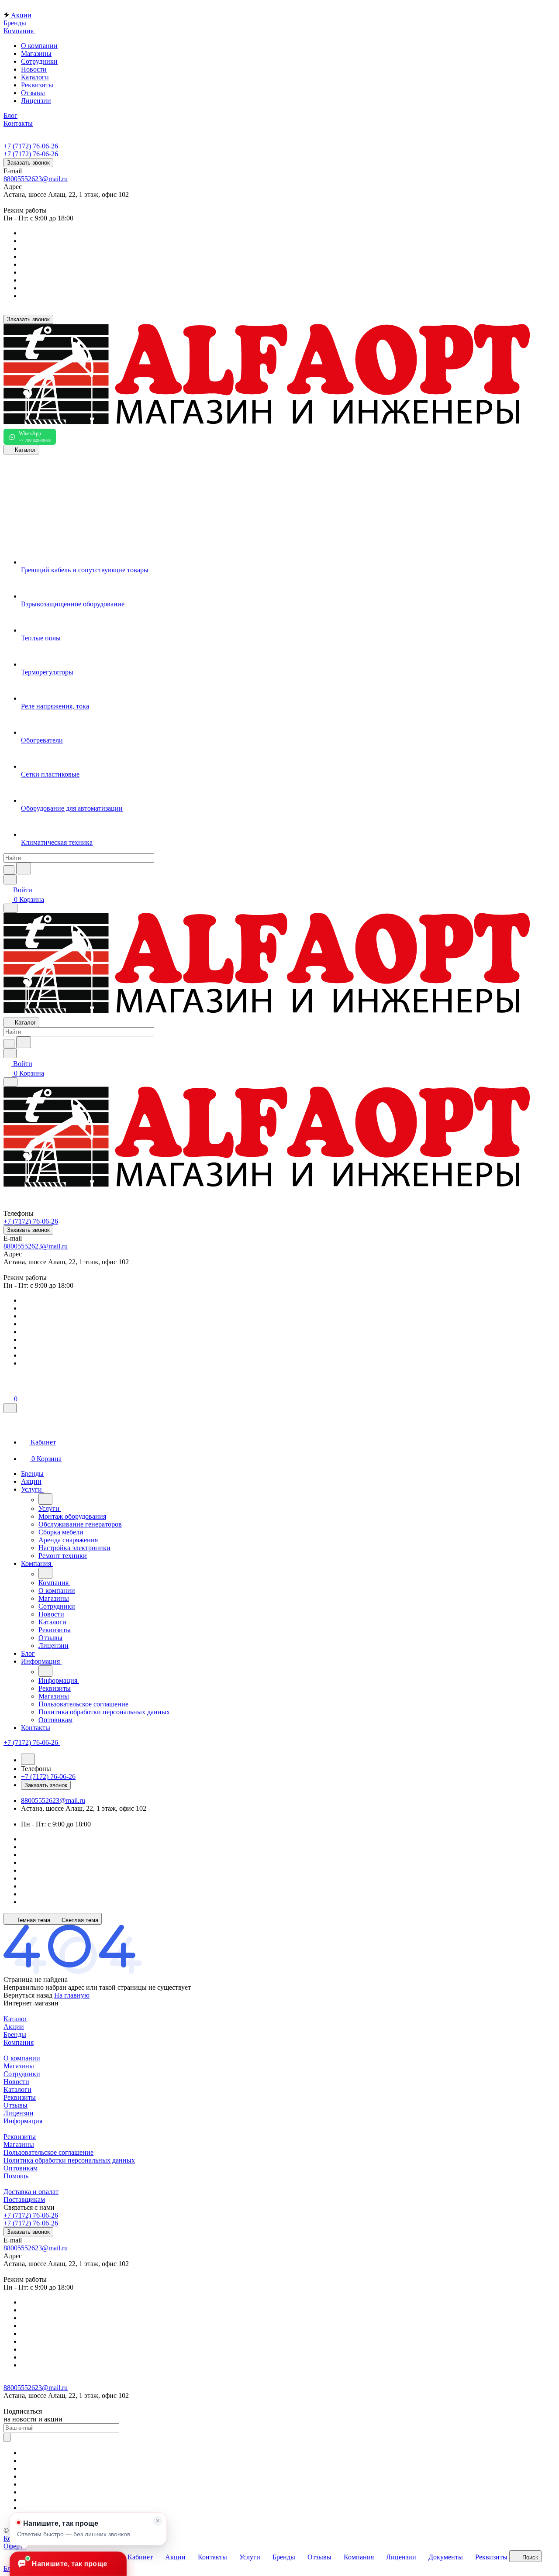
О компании (39, 46)
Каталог (16, 2019)
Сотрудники (39, 61)
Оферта (15, 2546)
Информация (23, 2121)
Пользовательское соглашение (48, 2152)
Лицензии (36, 101)
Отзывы (33, 93)
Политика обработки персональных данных (69, 2160)
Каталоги (35, 77)
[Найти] (24, 868)
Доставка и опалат (31, 2192)
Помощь (16, 2176)
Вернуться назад (28, 1995)
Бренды (15, 2034)
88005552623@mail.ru (36, 179)
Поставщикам (24, 2199)
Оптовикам (21, 2168)
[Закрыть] (10, 1408)
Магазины (36, 53)
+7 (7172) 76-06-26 (31, 146)
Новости (34, 69)
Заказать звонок (28, 163)
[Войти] (7, 1389)
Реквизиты (37, 85)
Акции (14, 2027)
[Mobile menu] (10, 1082)
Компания (19, 2042)
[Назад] (45, 1499)
